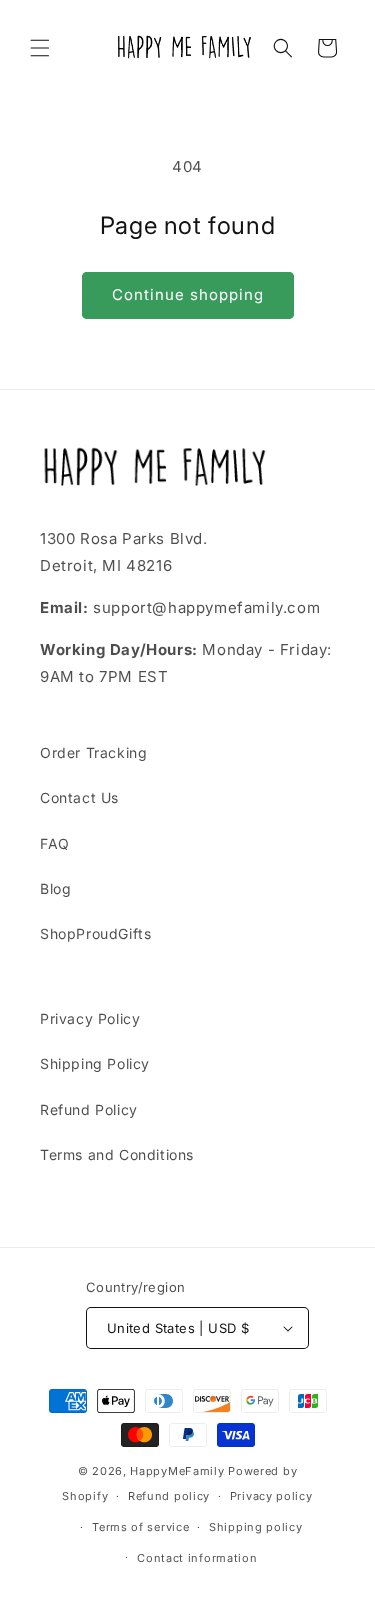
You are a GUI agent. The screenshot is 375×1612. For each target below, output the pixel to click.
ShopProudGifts (95, 933)
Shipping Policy (95, 1063)
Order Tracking (93, 752)
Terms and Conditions (117, 1154)
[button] (40, 48)
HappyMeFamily (177, 1471)
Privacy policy (271, 1496)
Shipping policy (256, 1527)
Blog (55, 888)
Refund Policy (89, 1109)
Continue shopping (188, 294)
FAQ (55, 843)
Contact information (197, 1558)
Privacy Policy (90, 1018)
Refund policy (169, 1496)
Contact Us (79, 797)
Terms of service (140, 1527)
